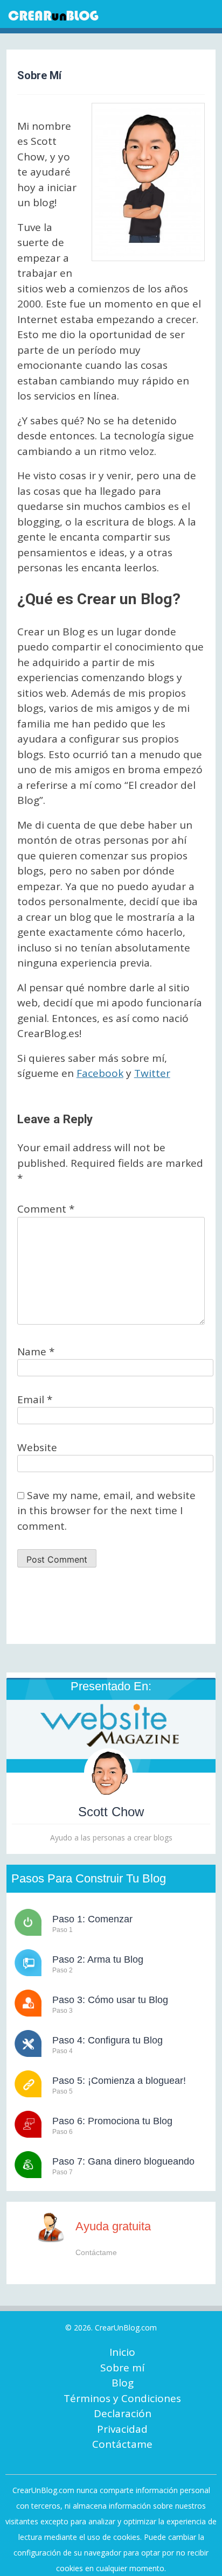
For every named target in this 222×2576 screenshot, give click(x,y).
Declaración (123, 2413)
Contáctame (122, 2444)
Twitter (152, 1073)
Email (35, 1399)
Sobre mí (122, 2368)
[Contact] (57, 2227)
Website (37, 1447)
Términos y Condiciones (122, 2398)
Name (36, 1352)
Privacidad (122, 2429)
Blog (123, 2383)
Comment (46, 1209)
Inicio (122, 2352)
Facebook (100, 1073)
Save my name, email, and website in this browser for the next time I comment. (106, 1511)
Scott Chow (111, 1812)
